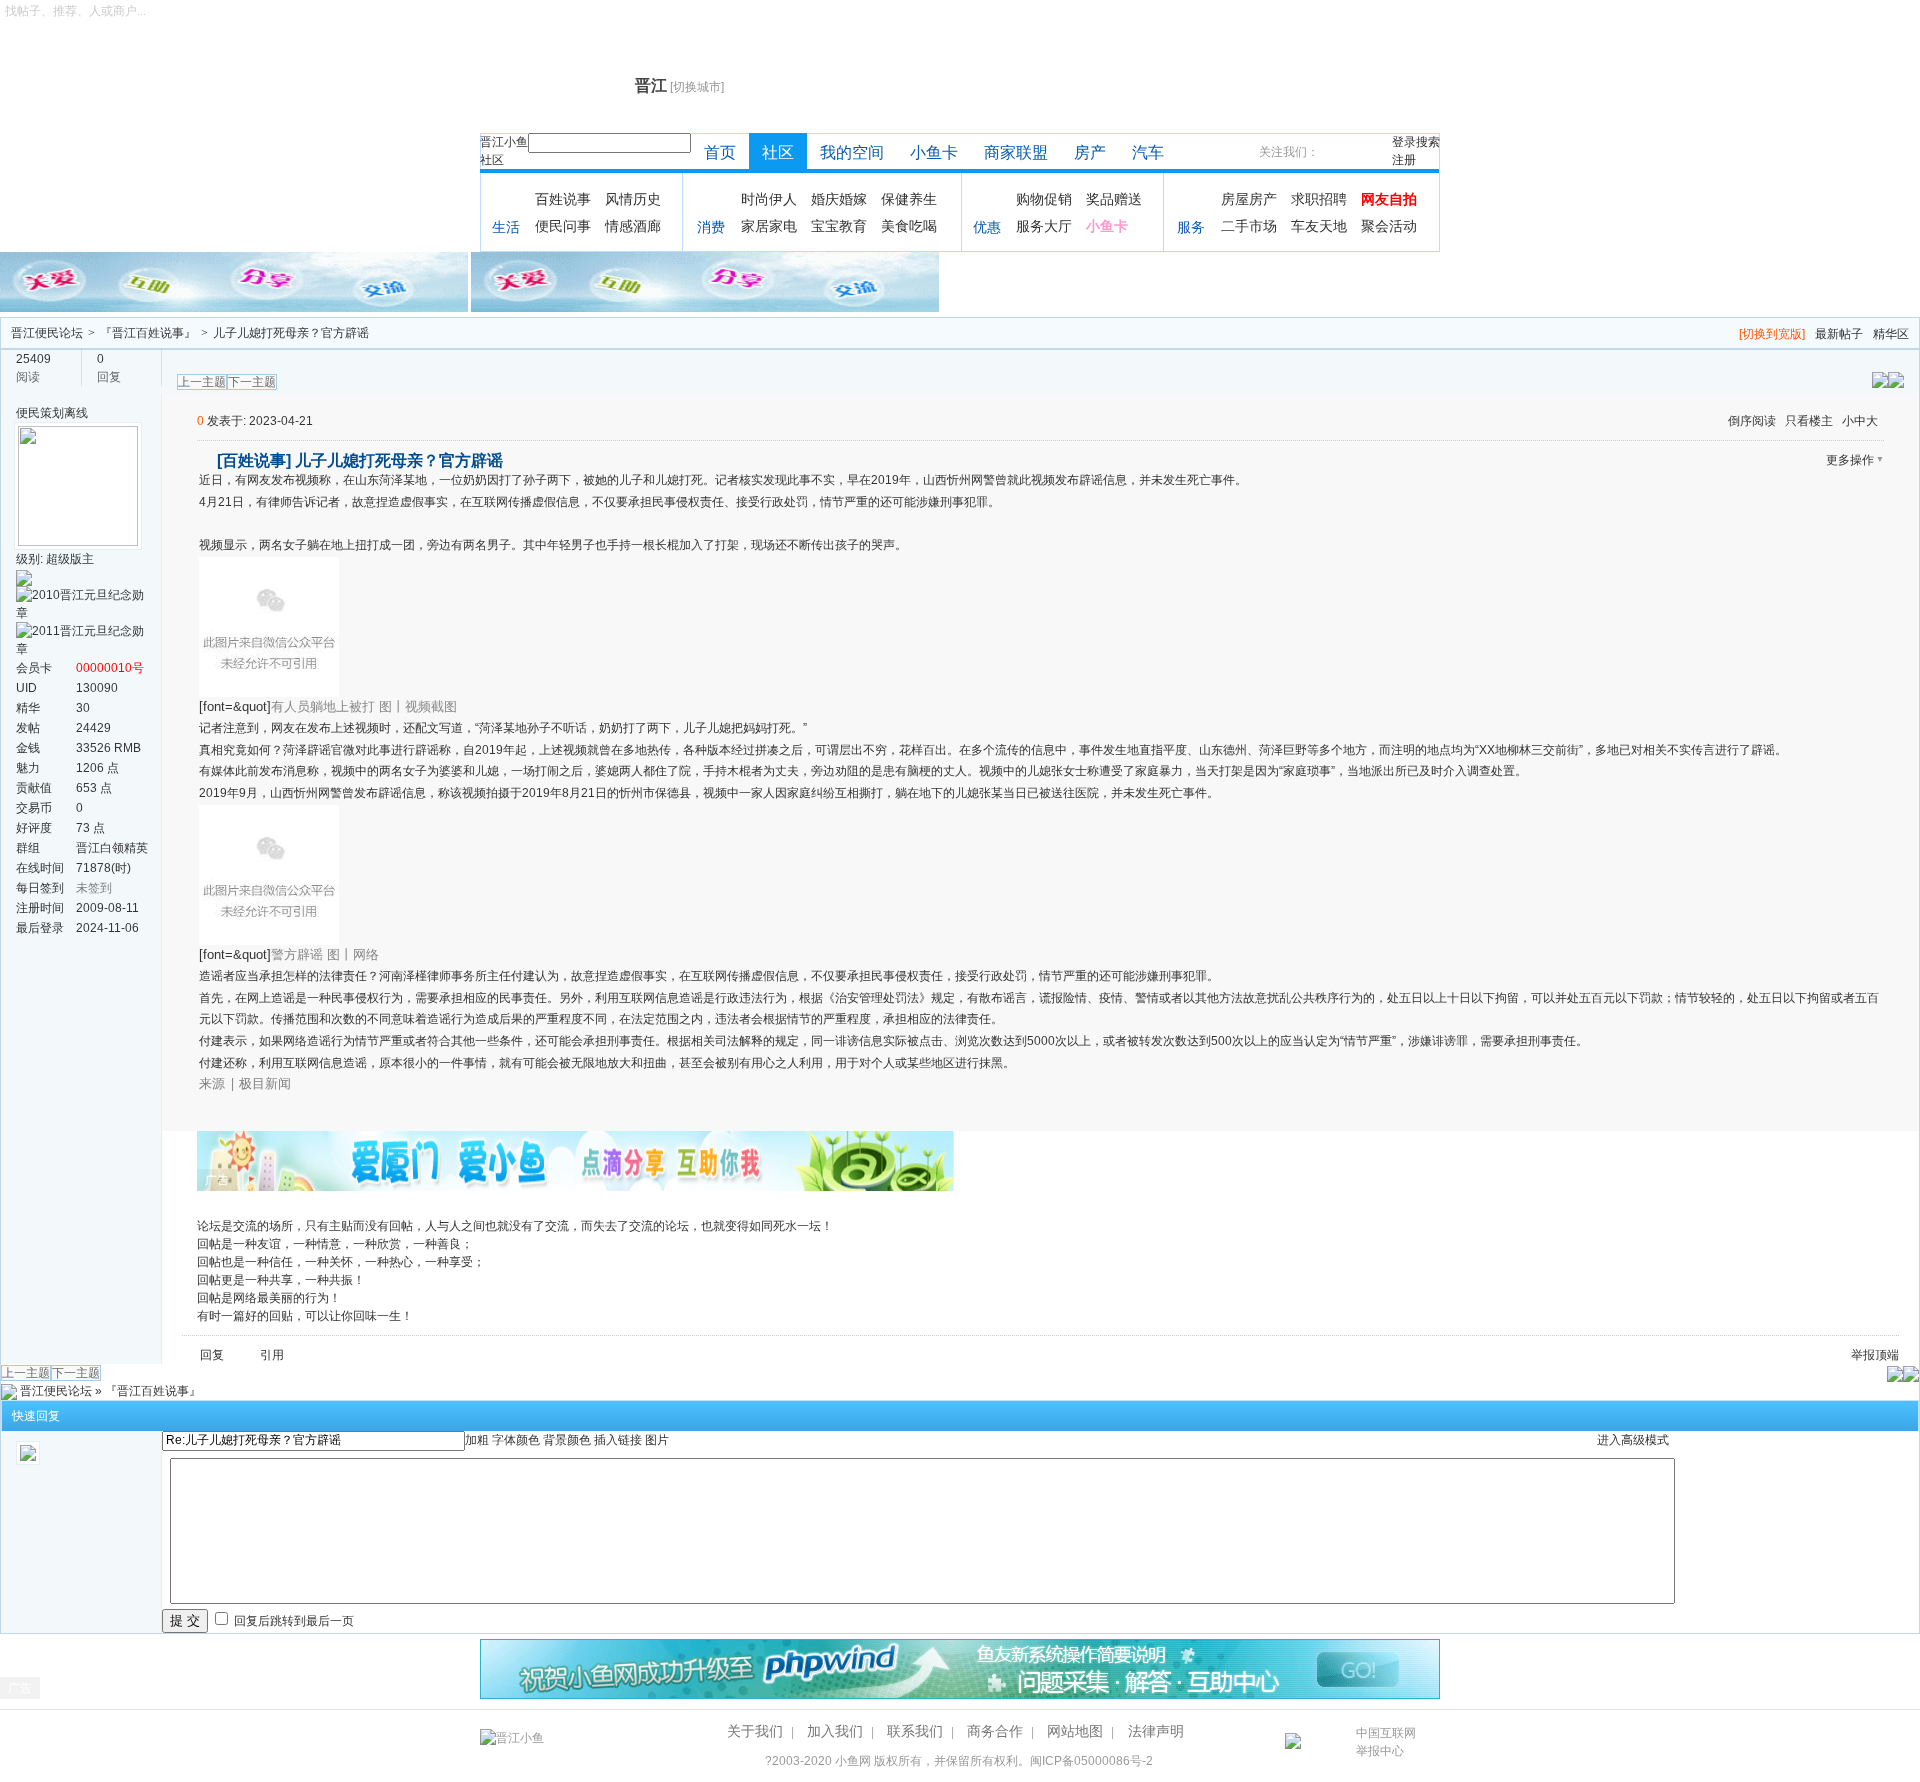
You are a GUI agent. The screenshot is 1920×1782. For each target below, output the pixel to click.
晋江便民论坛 (47, 333)
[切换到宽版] (1772, 334)
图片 (657, 1440)
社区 (492, 160)
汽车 (1148, 152)
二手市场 (1249, 226)
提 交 (185, 1620)
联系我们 (915, 1731)
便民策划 (40, 413)
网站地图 (1075, 1731)
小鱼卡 (934, 152)
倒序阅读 (1752, 421)
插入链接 (618, 1440)
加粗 (477, 1440)
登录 (1404, 142)
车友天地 (1319, 226)
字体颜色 (516, 1440)
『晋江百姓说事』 (148, 333)
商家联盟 (1016, 152)
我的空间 (852, 152)
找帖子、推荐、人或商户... (75, 11)
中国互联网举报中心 (1386, 1742)
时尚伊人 (769, 199)
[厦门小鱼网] (235, 281)
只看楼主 (1809, 421)
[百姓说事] (254, 460)
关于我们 (755, 1731)
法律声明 (1156, 1731)
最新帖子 (1839, 334)
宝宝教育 (839, 226)
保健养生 (909, 199)
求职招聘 (1319, 199)
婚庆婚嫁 (839, 199)
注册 (1404, 160)
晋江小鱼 (504, 142)
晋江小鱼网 (552, 86)
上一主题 (202, 382)
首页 (720, 152)
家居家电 (769, 226)
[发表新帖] (1896, 379)
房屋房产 (1249, 199)
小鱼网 (853, 1761)
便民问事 (563, 226)
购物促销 (1044, 199)
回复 (212, 1355)
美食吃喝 (909, 226)
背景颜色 (567, 1440)
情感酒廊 (633, 226)
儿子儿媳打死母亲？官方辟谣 (291, 333)
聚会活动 (1389, 226)
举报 (1863, 1355)
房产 (1090, 152)
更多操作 (1850, 460)
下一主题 (252, 382)
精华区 (1891, 334)
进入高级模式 (1633, 1440)
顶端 (1887, 1355)
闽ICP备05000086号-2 (1091, 1761)
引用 (272, 1355)
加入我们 (835, 1731)
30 (83, 708)
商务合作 (995, 1731)
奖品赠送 (1114, 199)
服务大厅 (1044, 226)
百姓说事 (563, 199)
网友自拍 (1389, 199)
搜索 (1428, 142)
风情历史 (633, 199)
